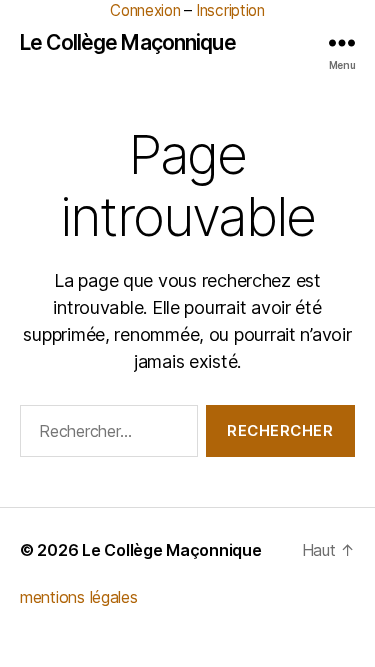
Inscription (230, 10)
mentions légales (79, 597)
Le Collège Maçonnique (128, 42)
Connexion (145, 10)
